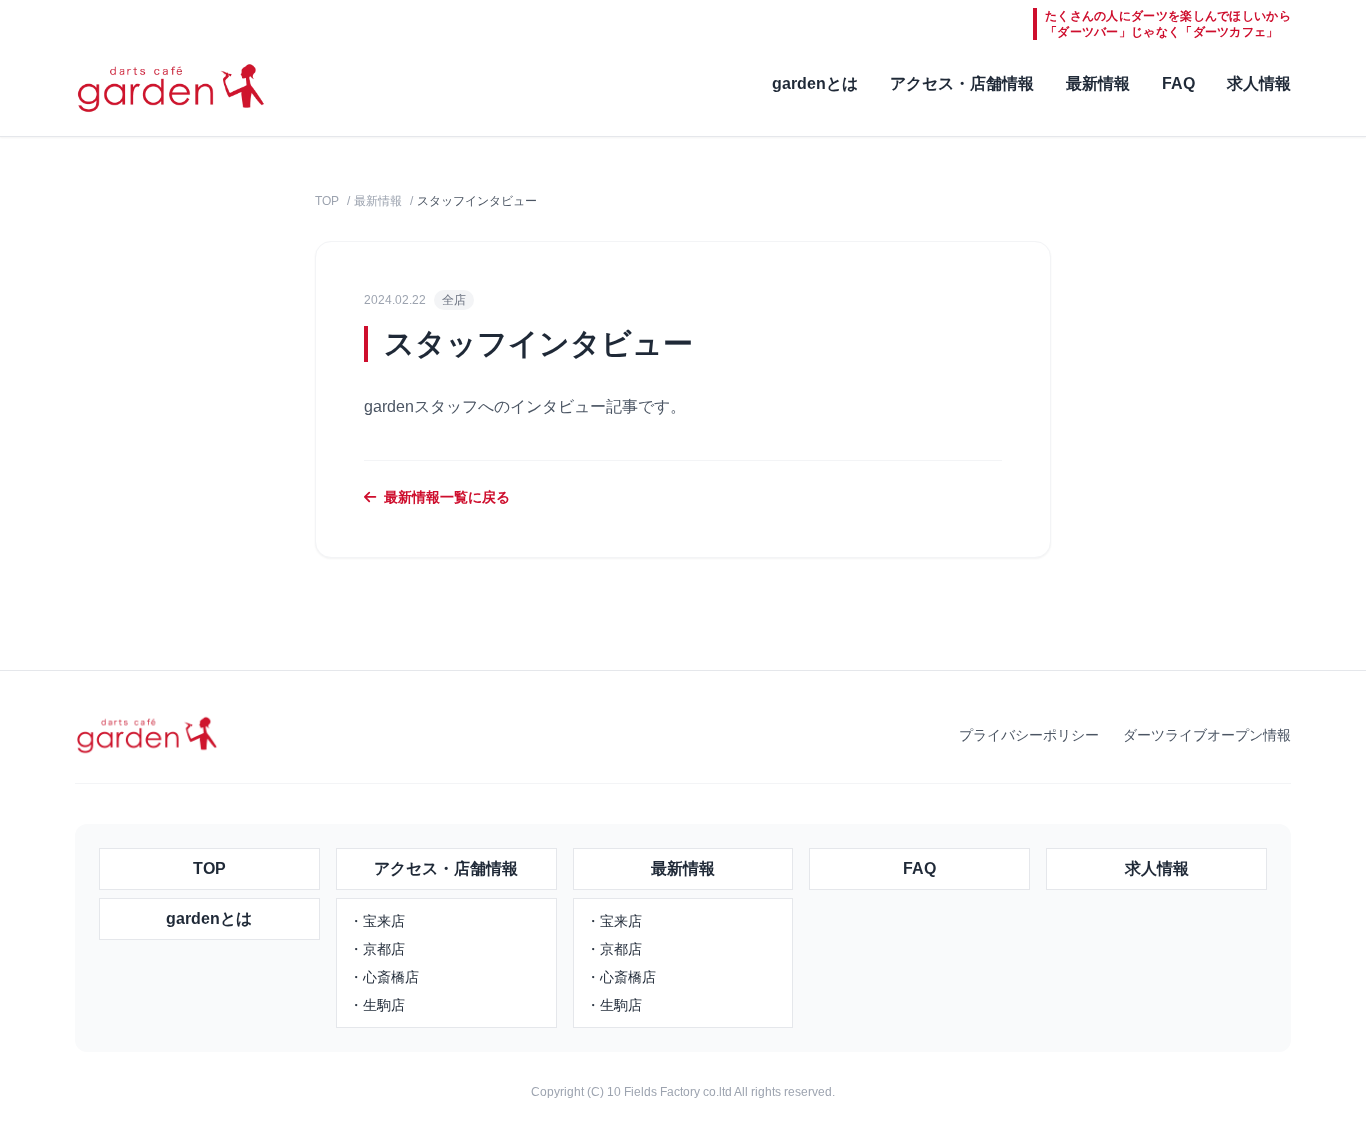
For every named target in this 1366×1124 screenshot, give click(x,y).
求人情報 (1259, 83)
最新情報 (1098, 83)
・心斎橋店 (384, 977)
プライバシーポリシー (1029, 735)
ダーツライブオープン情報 (1207, 735)
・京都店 (377, 949)
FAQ (1178, 83)
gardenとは (815, 83)
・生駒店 (377, 1005)
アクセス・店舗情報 (962, 83)
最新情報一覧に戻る (447, 497)
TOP (327, 201)
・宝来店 (377, 921)
